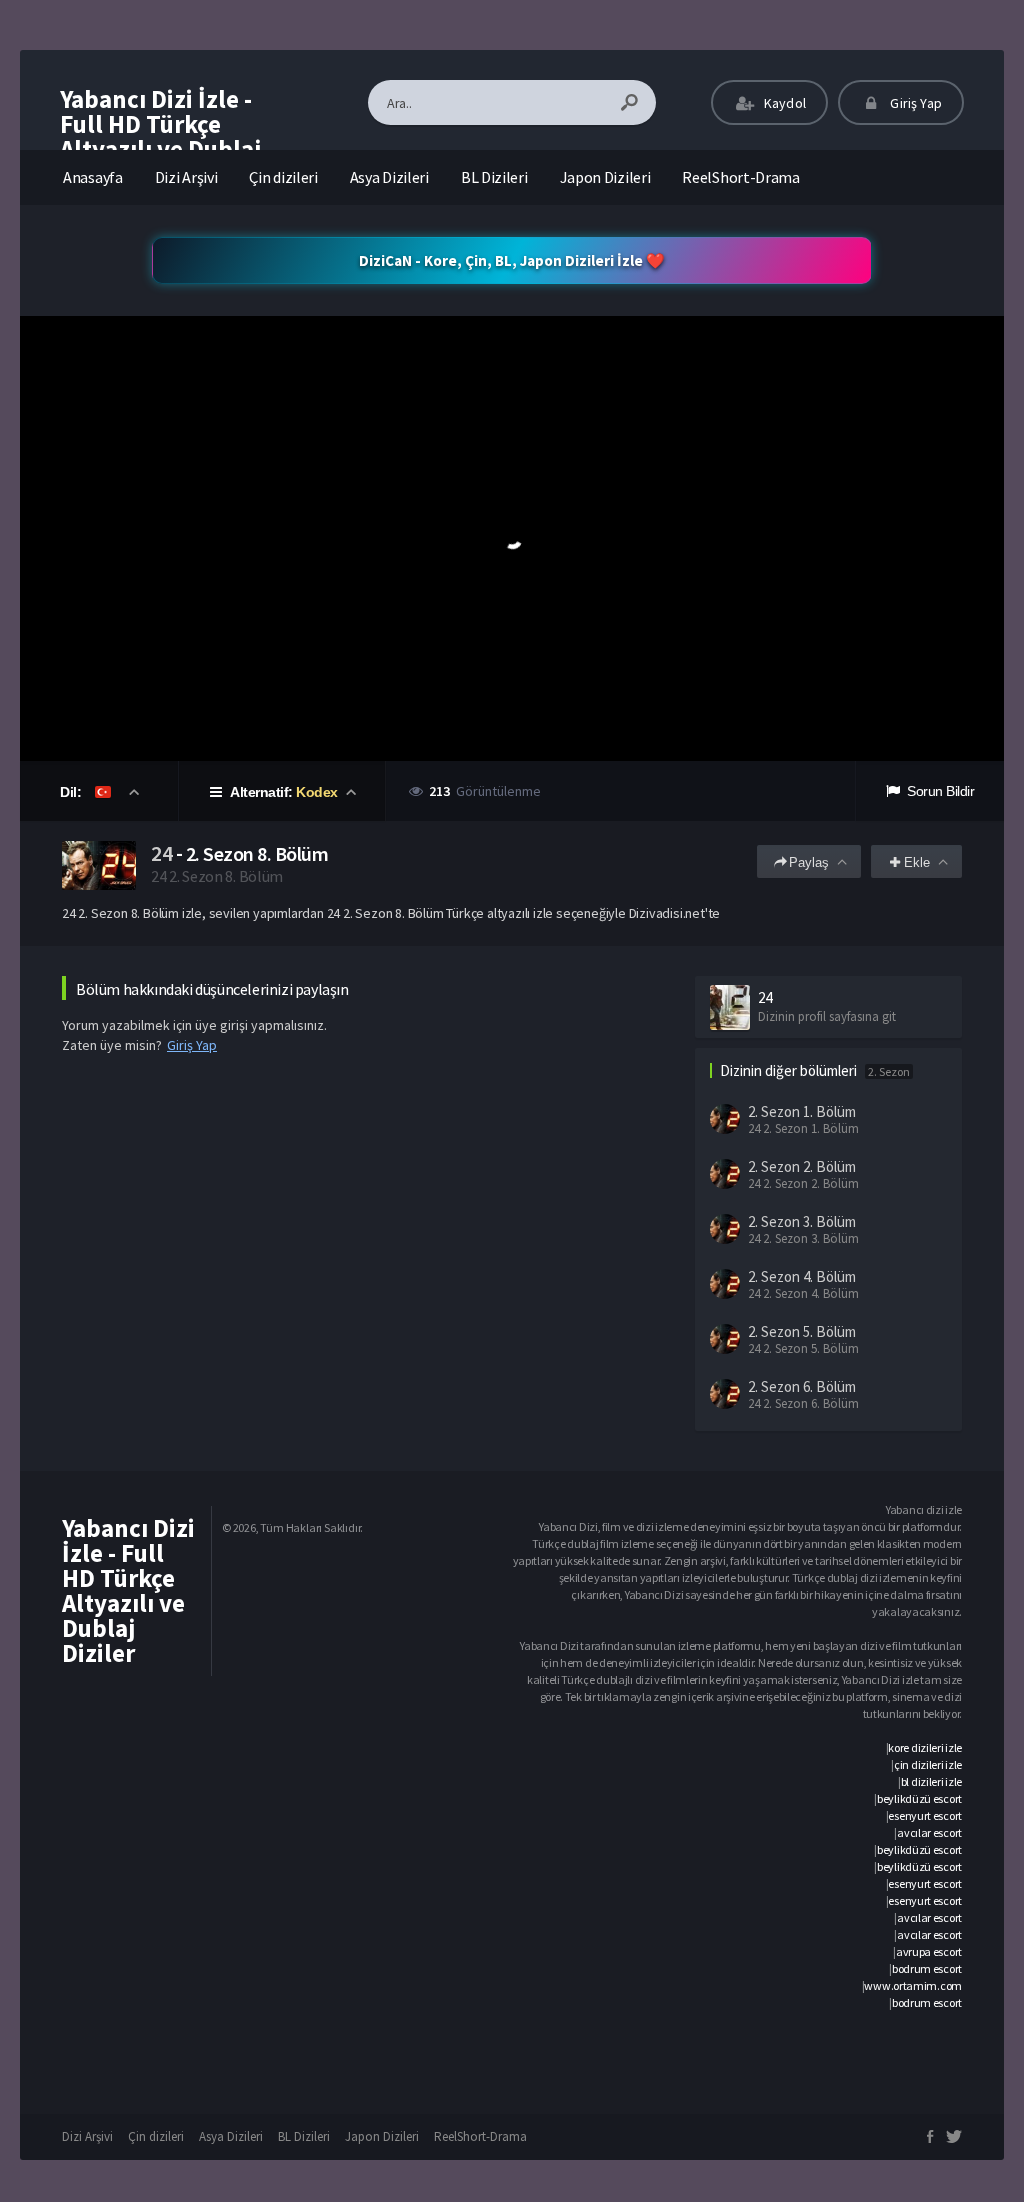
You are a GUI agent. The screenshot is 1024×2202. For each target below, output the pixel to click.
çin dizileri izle (928, 1764)
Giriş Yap (914, 103)
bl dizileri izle (931, 1781)
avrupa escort (929, 1951)
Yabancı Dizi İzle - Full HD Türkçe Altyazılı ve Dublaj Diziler (160, 136)
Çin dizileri (283, 177)
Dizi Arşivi (186, 177)
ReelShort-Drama (741, 177)
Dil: (72, 792)
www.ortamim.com (913, 1985)
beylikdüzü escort (919, 1798)
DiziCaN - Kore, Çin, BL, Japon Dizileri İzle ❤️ (512, 260)
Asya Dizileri (389, 177)
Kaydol (783, 103)
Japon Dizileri (605, 177)
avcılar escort (929, 1832)
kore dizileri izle (925, 1747)
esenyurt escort (925, 1815)
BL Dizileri (494, 177)
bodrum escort (927, 1968)
